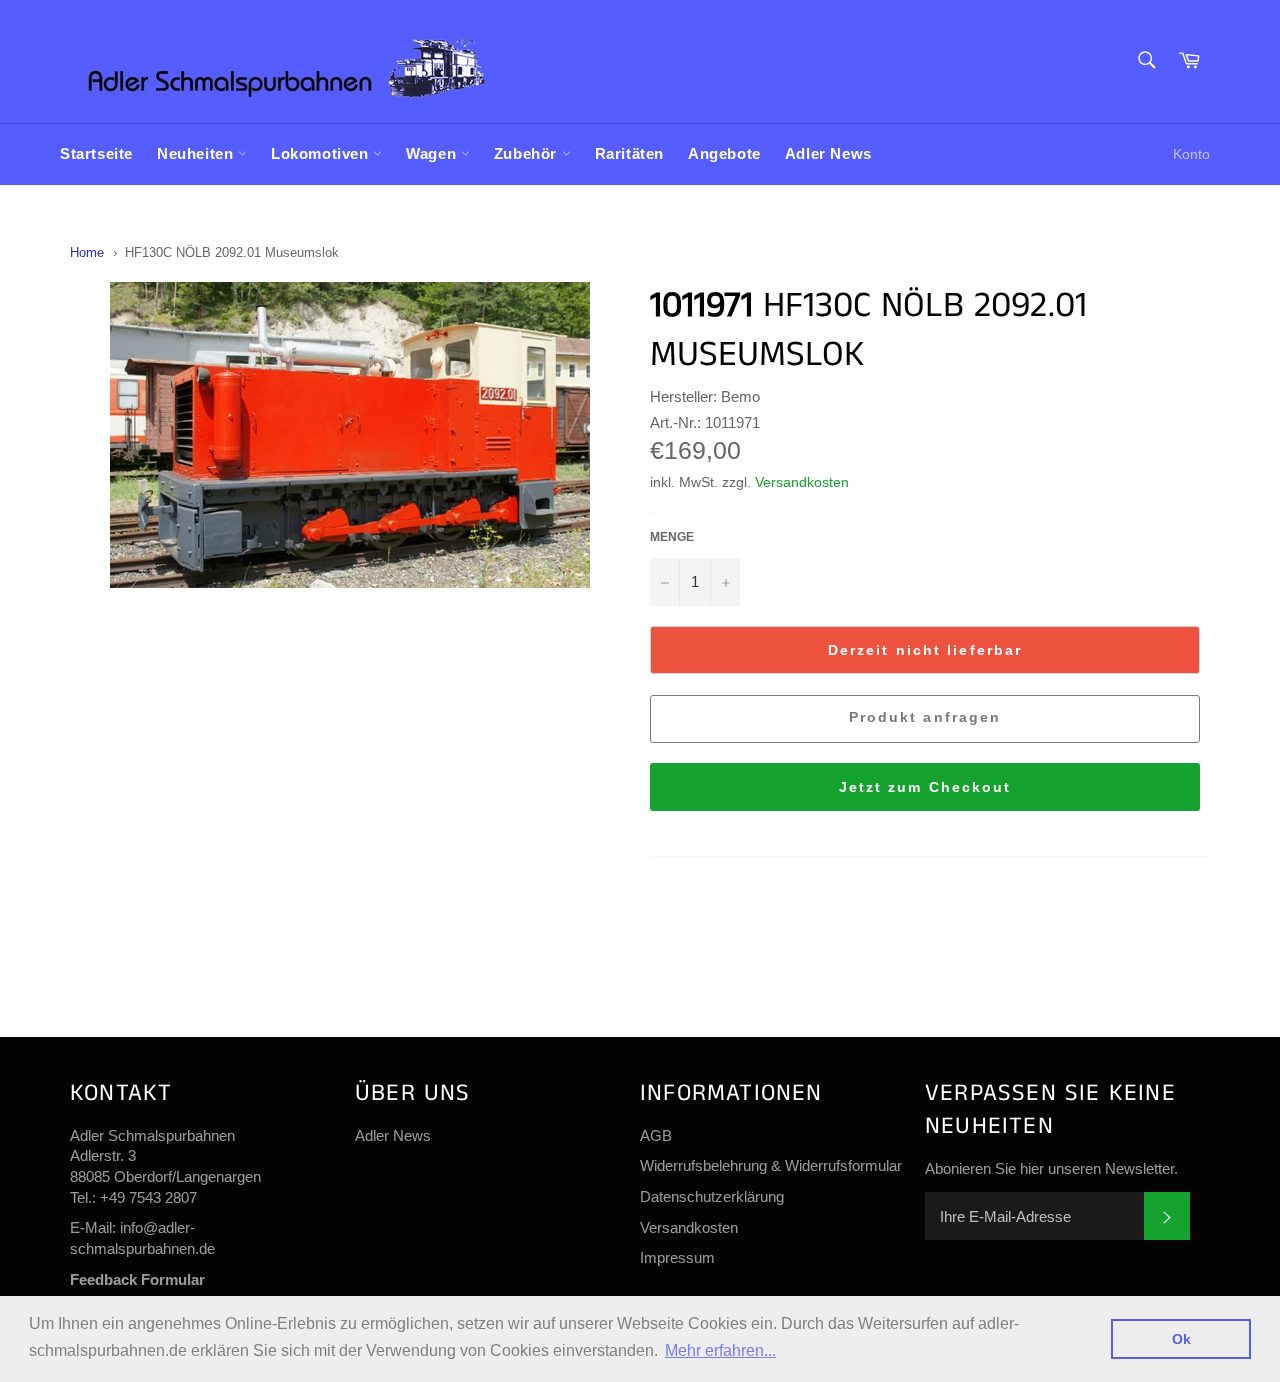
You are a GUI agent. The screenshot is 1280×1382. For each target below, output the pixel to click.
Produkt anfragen (925, 717)
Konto (1191, 154)
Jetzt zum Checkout (925, 787)
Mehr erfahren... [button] (720, 1350)
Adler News (828, 153)
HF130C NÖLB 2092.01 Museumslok (232, 252)
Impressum (677, 1257)
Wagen (433, 153)
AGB (656, 1135)
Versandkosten (802, 482)
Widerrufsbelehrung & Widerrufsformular (771, 1165)
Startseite (96, 153)
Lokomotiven (322, 153)
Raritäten (629, 153)
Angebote (724, 153)
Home (87, 252)
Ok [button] (1181, 1339)
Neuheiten (197, 153)
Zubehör (528, 153)
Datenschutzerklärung (712, 1196)
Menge (672, 537)
